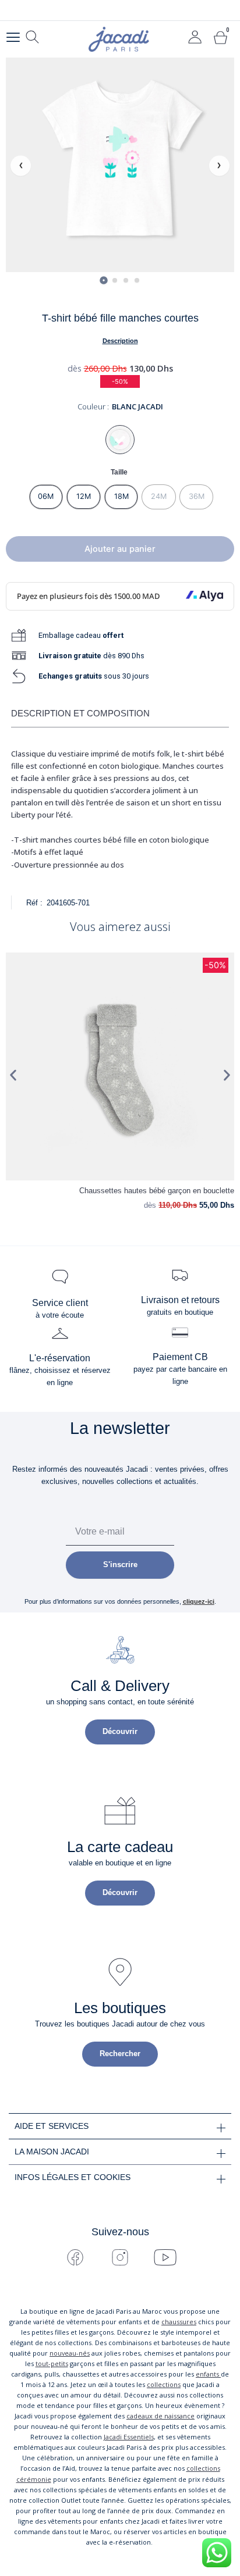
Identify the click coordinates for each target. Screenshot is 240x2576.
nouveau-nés (70, 2353)
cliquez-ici (199, 1601)
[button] (13, 1075)
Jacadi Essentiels (129, 2437)
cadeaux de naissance (160, 2416)
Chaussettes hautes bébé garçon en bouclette (157, 1191)
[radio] (46, 497)
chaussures (179, 2322)
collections (164, 2384)
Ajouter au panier (120, 549)
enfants (208, 2374)
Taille (119, 472)
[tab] (104, 280)
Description (120, 341)
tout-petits (52, 2363)
